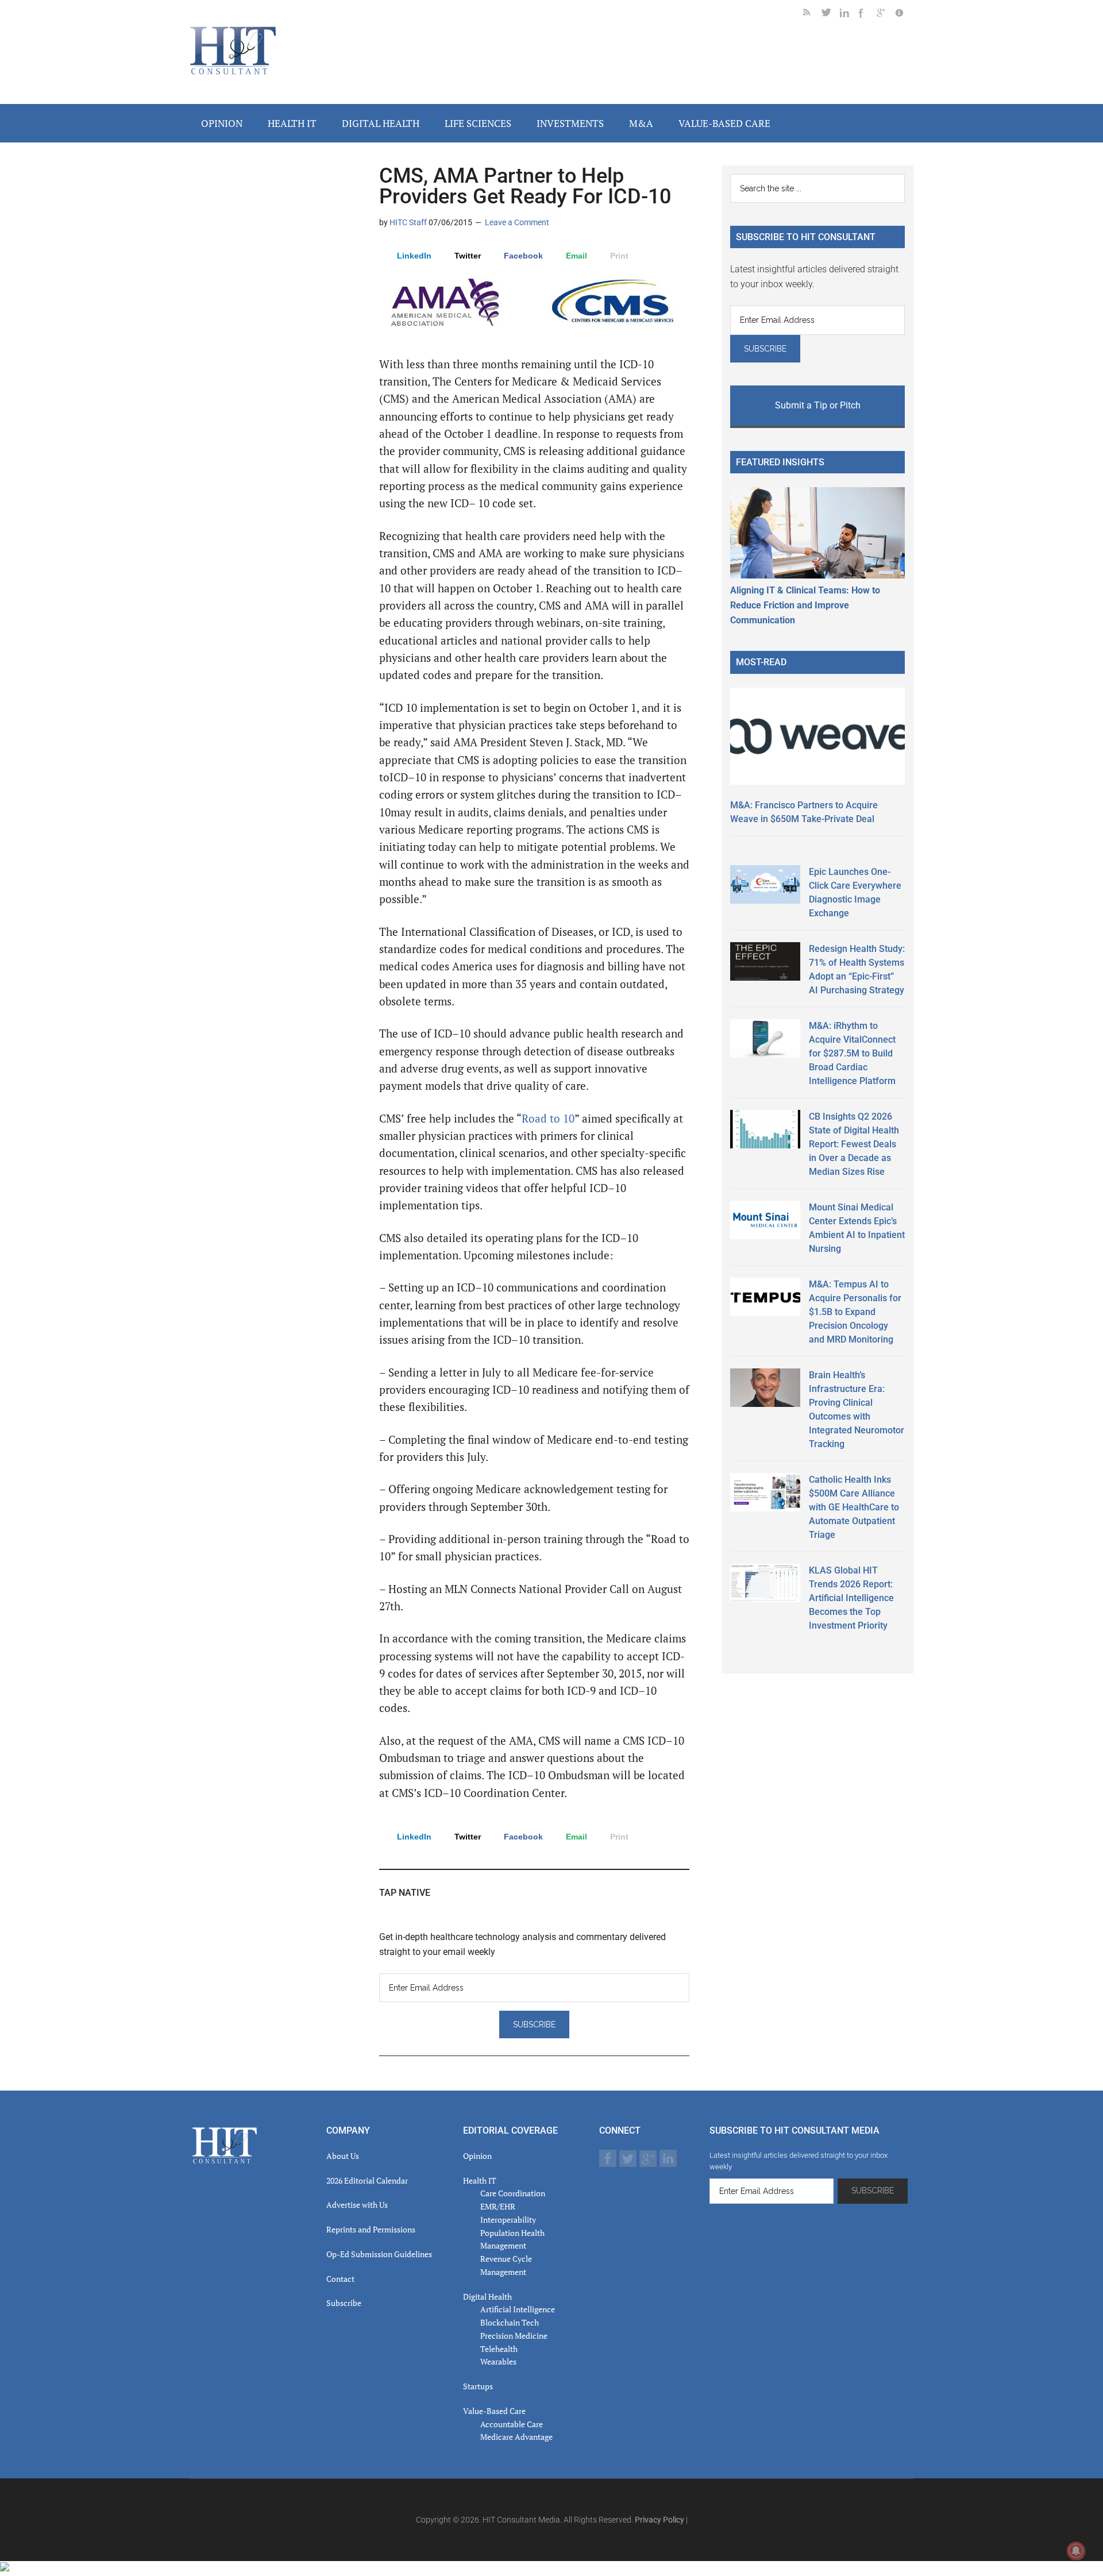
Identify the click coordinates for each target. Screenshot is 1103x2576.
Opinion (477, 2156)
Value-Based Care (494, 2411)
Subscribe (344, 2303)
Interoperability (508, 2220)
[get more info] (904, 15)
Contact (340, 2279)
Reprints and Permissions (371, 2229)
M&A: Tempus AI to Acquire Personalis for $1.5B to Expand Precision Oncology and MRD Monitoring (855, 1312)
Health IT (480, 2180)
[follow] (831, 15)
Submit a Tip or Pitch (818, 405)
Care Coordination (513, 2193)
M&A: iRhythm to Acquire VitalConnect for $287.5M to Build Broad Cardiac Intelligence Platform (852, 1053)
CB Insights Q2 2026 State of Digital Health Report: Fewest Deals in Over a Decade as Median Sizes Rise (854, 1144)
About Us (343, 2156)
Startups (478, 2386)
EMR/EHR (498, 2206)
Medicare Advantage (516, 2437)
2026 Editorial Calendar (367, 2180)
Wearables (498, 2361)
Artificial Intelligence (518, 2309)
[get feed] (812, 15)
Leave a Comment (517, 222)
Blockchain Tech (510, 2322)
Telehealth (499, 2349)
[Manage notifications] (1076, 2551)
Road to (548, 1119)
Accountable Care (512, 2424)
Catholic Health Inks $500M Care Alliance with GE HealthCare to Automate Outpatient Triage (854, 1507)
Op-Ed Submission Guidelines (379, 2254)
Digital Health (487, 2297)
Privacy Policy (660, 2520)
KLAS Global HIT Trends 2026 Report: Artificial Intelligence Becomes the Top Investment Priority (851, 1598)
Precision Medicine (514, 2336)
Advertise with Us (357, 2205)
